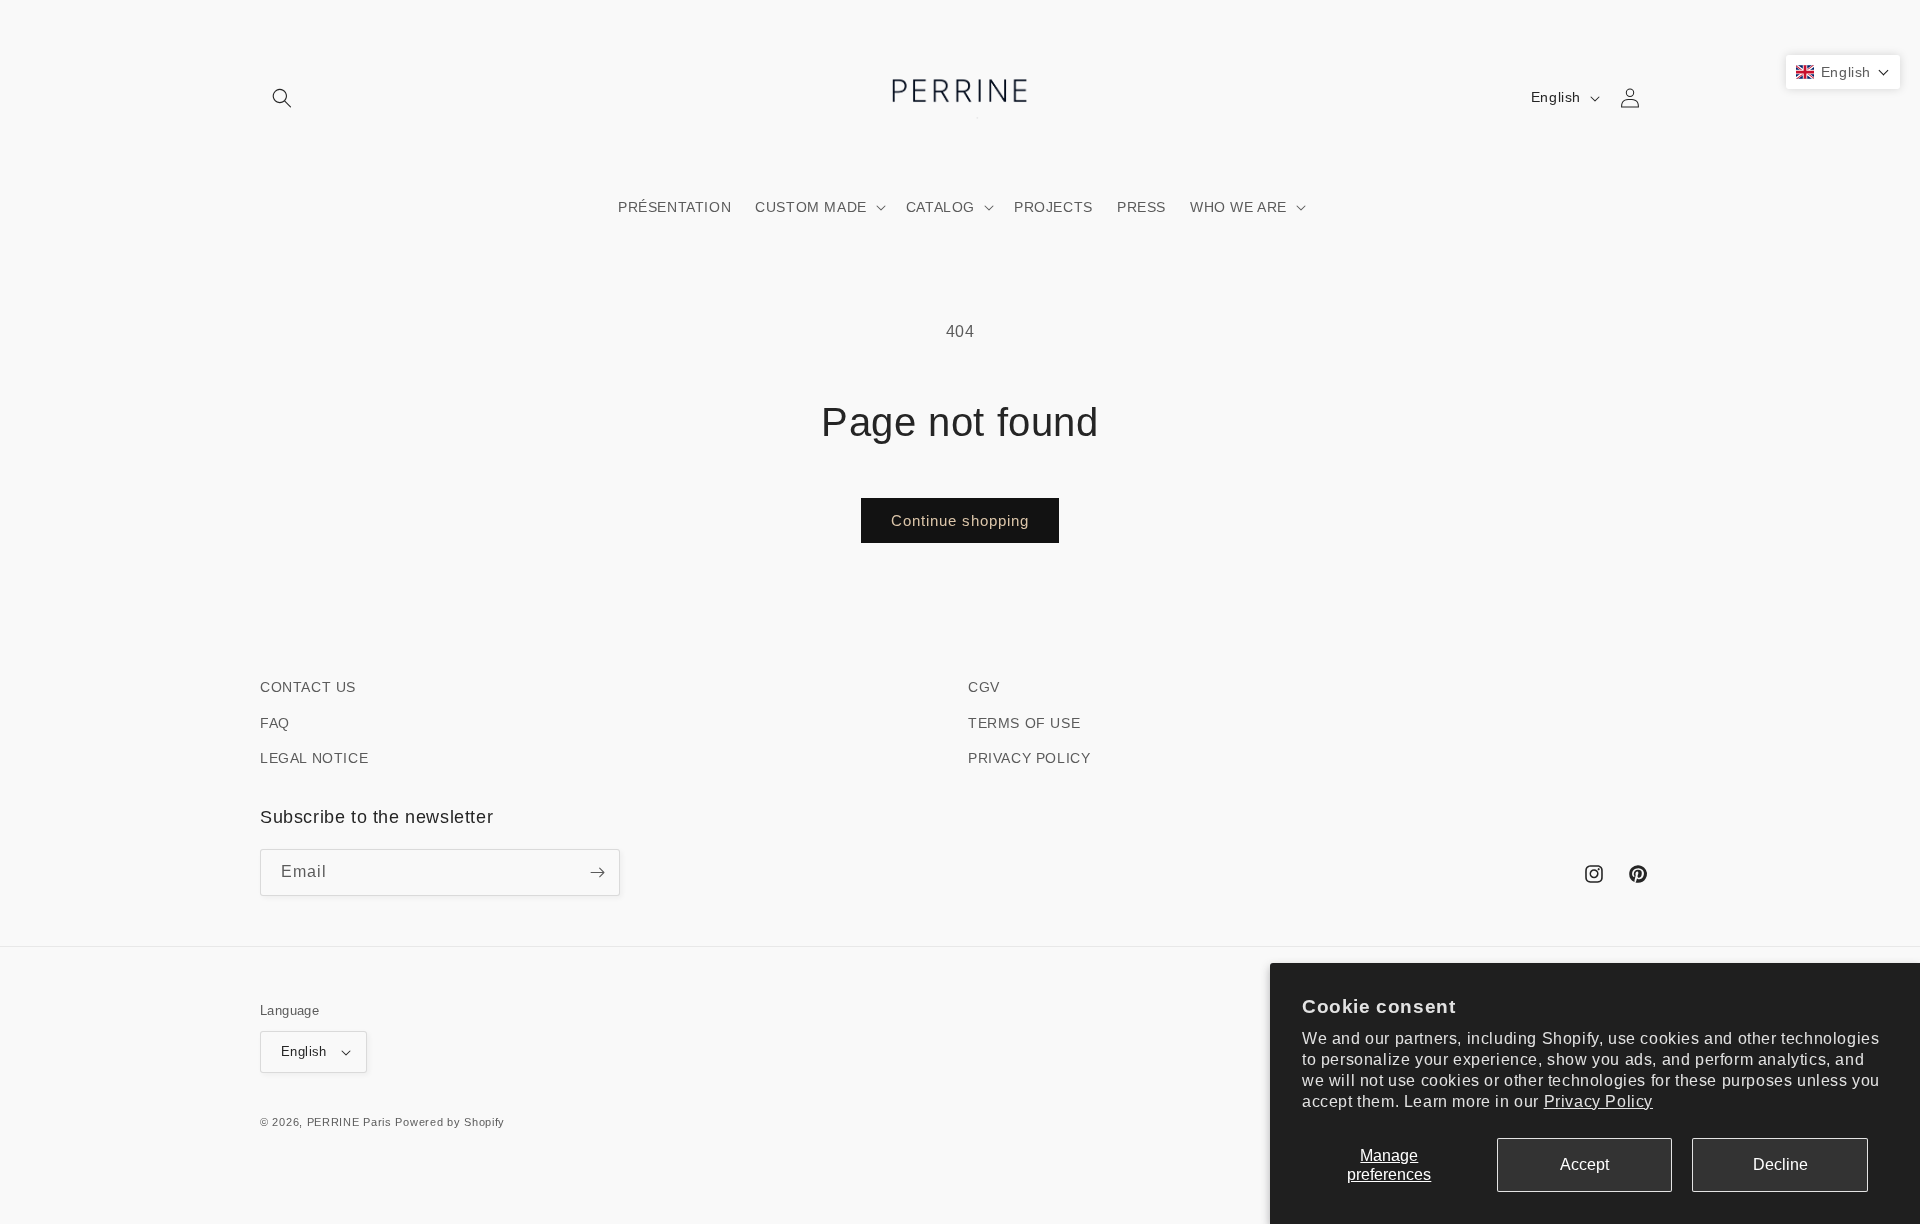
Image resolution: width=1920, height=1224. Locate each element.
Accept (1584, 1164)
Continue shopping (960, 520)
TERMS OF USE (1024, 723)
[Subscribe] (597, 872)
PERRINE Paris (349, 1122)
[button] (282, 98)
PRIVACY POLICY (1029, 758)
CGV (984, 687)
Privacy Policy (1598, 1101)
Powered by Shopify (450, 1122)
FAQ (275, 723)
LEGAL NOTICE (314, 758)
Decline (1780, 1164)
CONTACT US (308, 687)
